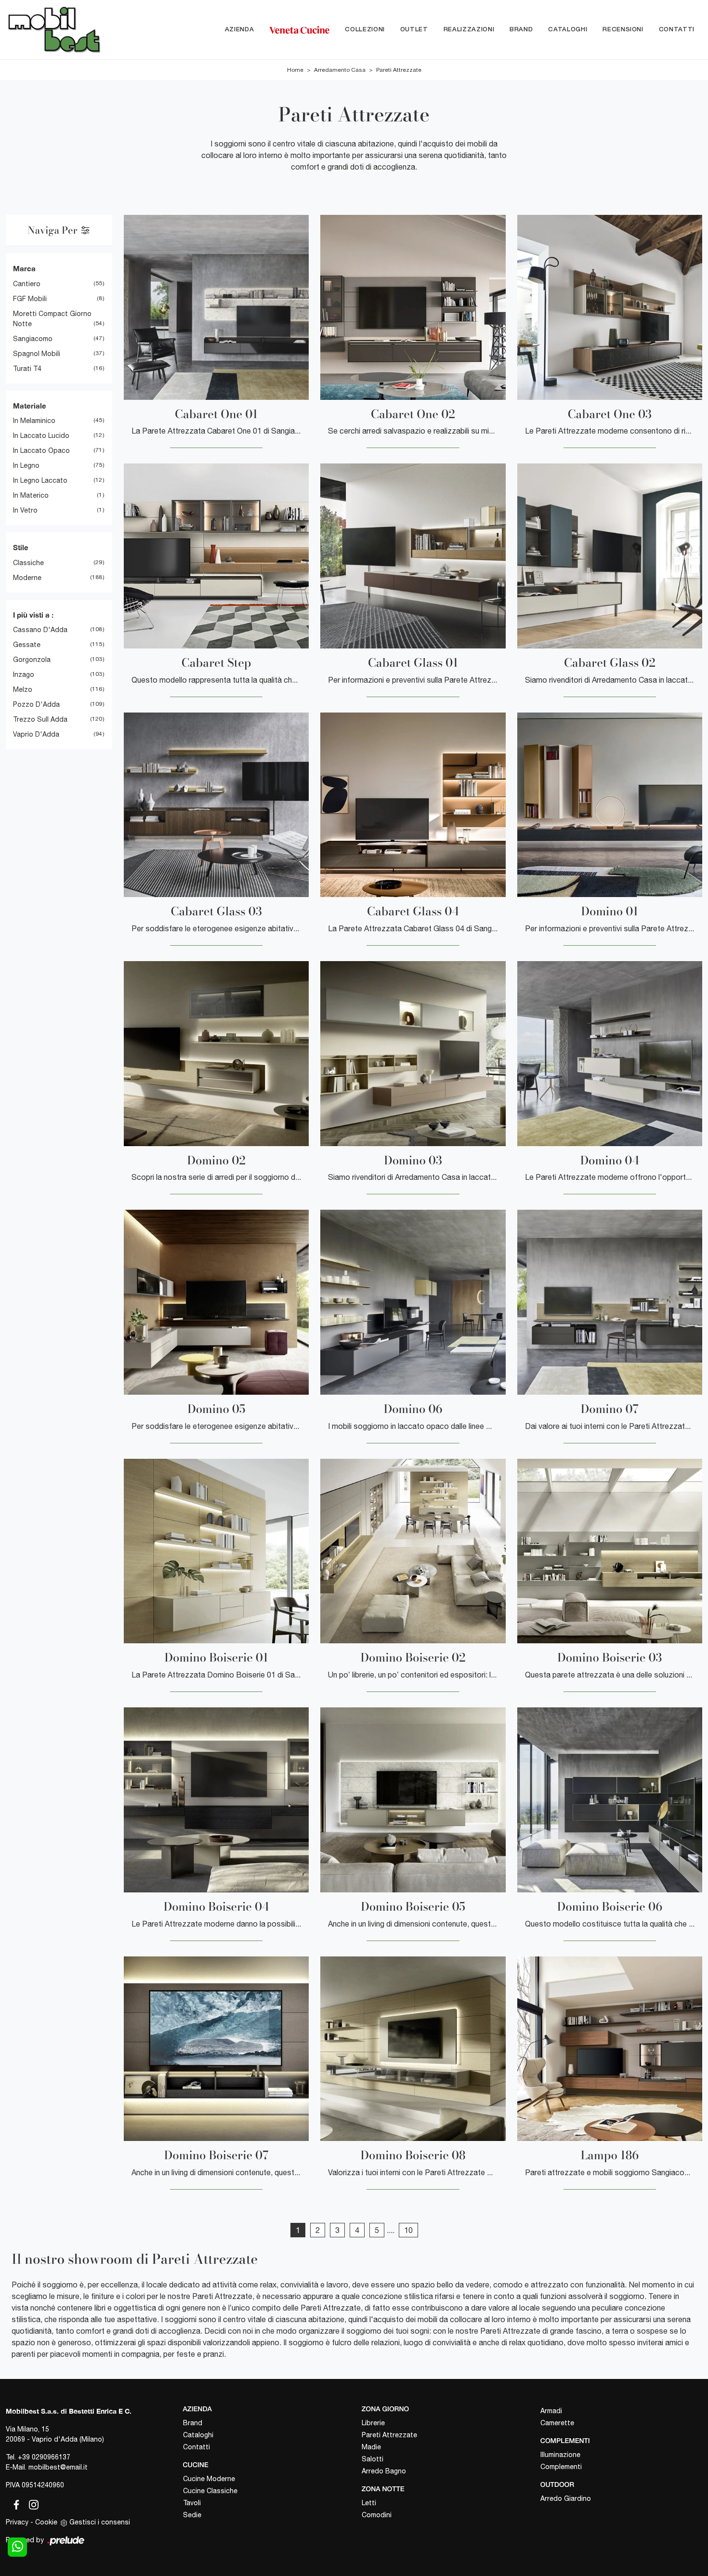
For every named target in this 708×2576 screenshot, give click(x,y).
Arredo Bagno (384, 2471)
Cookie (46, 2522)
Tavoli (192, 2503)
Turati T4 (27, 369)
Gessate (27, 645)
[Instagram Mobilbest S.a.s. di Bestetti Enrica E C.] (31, 2503)
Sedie (192, 2515)
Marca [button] (24, 268)
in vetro (25, 510)
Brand (521, 30)
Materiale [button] (30, 406)
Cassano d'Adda (40, 630)
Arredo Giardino (566, 2498)
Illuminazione (560, 2455)
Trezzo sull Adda (40, 719)
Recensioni (623, 30)
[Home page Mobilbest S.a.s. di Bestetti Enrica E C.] (59, 30)
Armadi (551, 2411)
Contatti (677, 30)
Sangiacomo (33, 339)
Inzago (24, 674)
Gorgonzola (32, 660)
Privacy (17, 2522)
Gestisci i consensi (100, 2522)
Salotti (373, 2459)
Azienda (240, 30)
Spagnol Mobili (37, 354)
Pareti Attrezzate (399, 70)
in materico (31, 495)
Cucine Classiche (210, 2491)
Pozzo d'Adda (36, 704)
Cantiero (27, 284)
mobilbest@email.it (58, 2467)
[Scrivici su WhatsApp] (17, 2547)
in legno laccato (40, 480)
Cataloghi (568, 30)
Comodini (377, 2515)
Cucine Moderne (209, 2479)
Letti (369, 2503)
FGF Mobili (30, 299)
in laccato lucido (41, 436)
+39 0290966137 (44, 2457)
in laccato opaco (41, 450)
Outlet (414, 30)
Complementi (561, 2467)
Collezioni (365, 30)
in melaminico (34, 421)
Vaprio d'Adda (36, 734)
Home (295, 70)
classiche (28, 563)
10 (408, 2230)
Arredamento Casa (340, 70)
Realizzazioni (469, 30)
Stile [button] (21, 547)
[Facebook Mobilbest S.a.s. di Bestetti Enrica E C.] (14, 2503)
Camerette (557, 2423)
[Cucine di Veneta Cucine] (299, 30)
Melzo (23, 689)
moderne (27, 578)
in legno (26, 465)
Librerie (373, 2423)
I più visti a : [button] (33, 615)
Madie (371, 2447)
